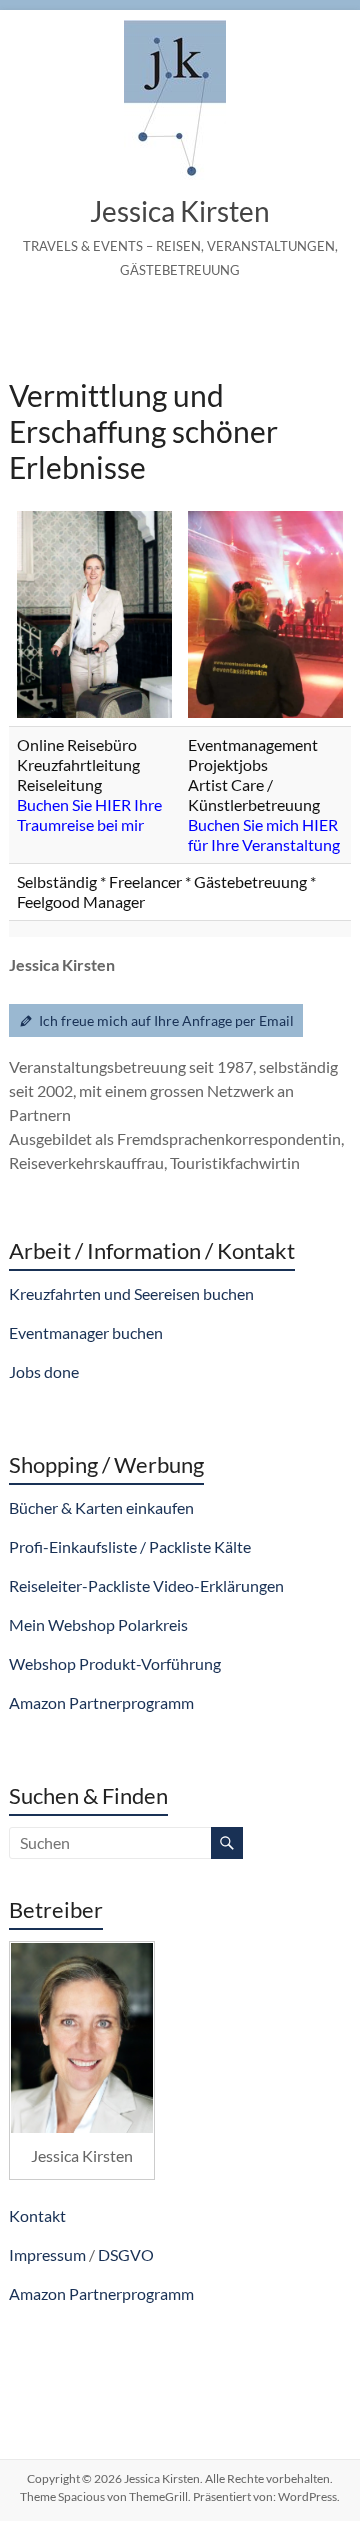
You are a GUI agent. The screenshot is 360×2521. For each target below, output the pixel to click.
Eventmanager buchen (86, 1332)
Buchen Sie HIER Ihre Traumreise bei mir (89, 814)
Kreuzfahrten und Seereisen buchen (131, 1293)
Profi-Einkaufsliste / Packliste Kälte (130, 1546)
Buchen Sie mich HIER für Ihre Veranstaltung (264, 834)
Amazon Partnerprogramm (101, 1702)
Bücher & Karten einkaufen (101, 1507)
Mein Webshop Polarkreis (98, 1624)
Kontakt (37, 2215)
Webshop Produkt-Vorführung (115, 1663)
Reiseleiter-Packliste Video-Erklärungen (146, 1585)
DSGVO (126, 2254)
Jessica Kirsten (180, 211)
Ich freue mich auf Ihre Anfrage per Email (166, 1020)
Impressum (47, 2254)
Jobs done (44, 1371)
